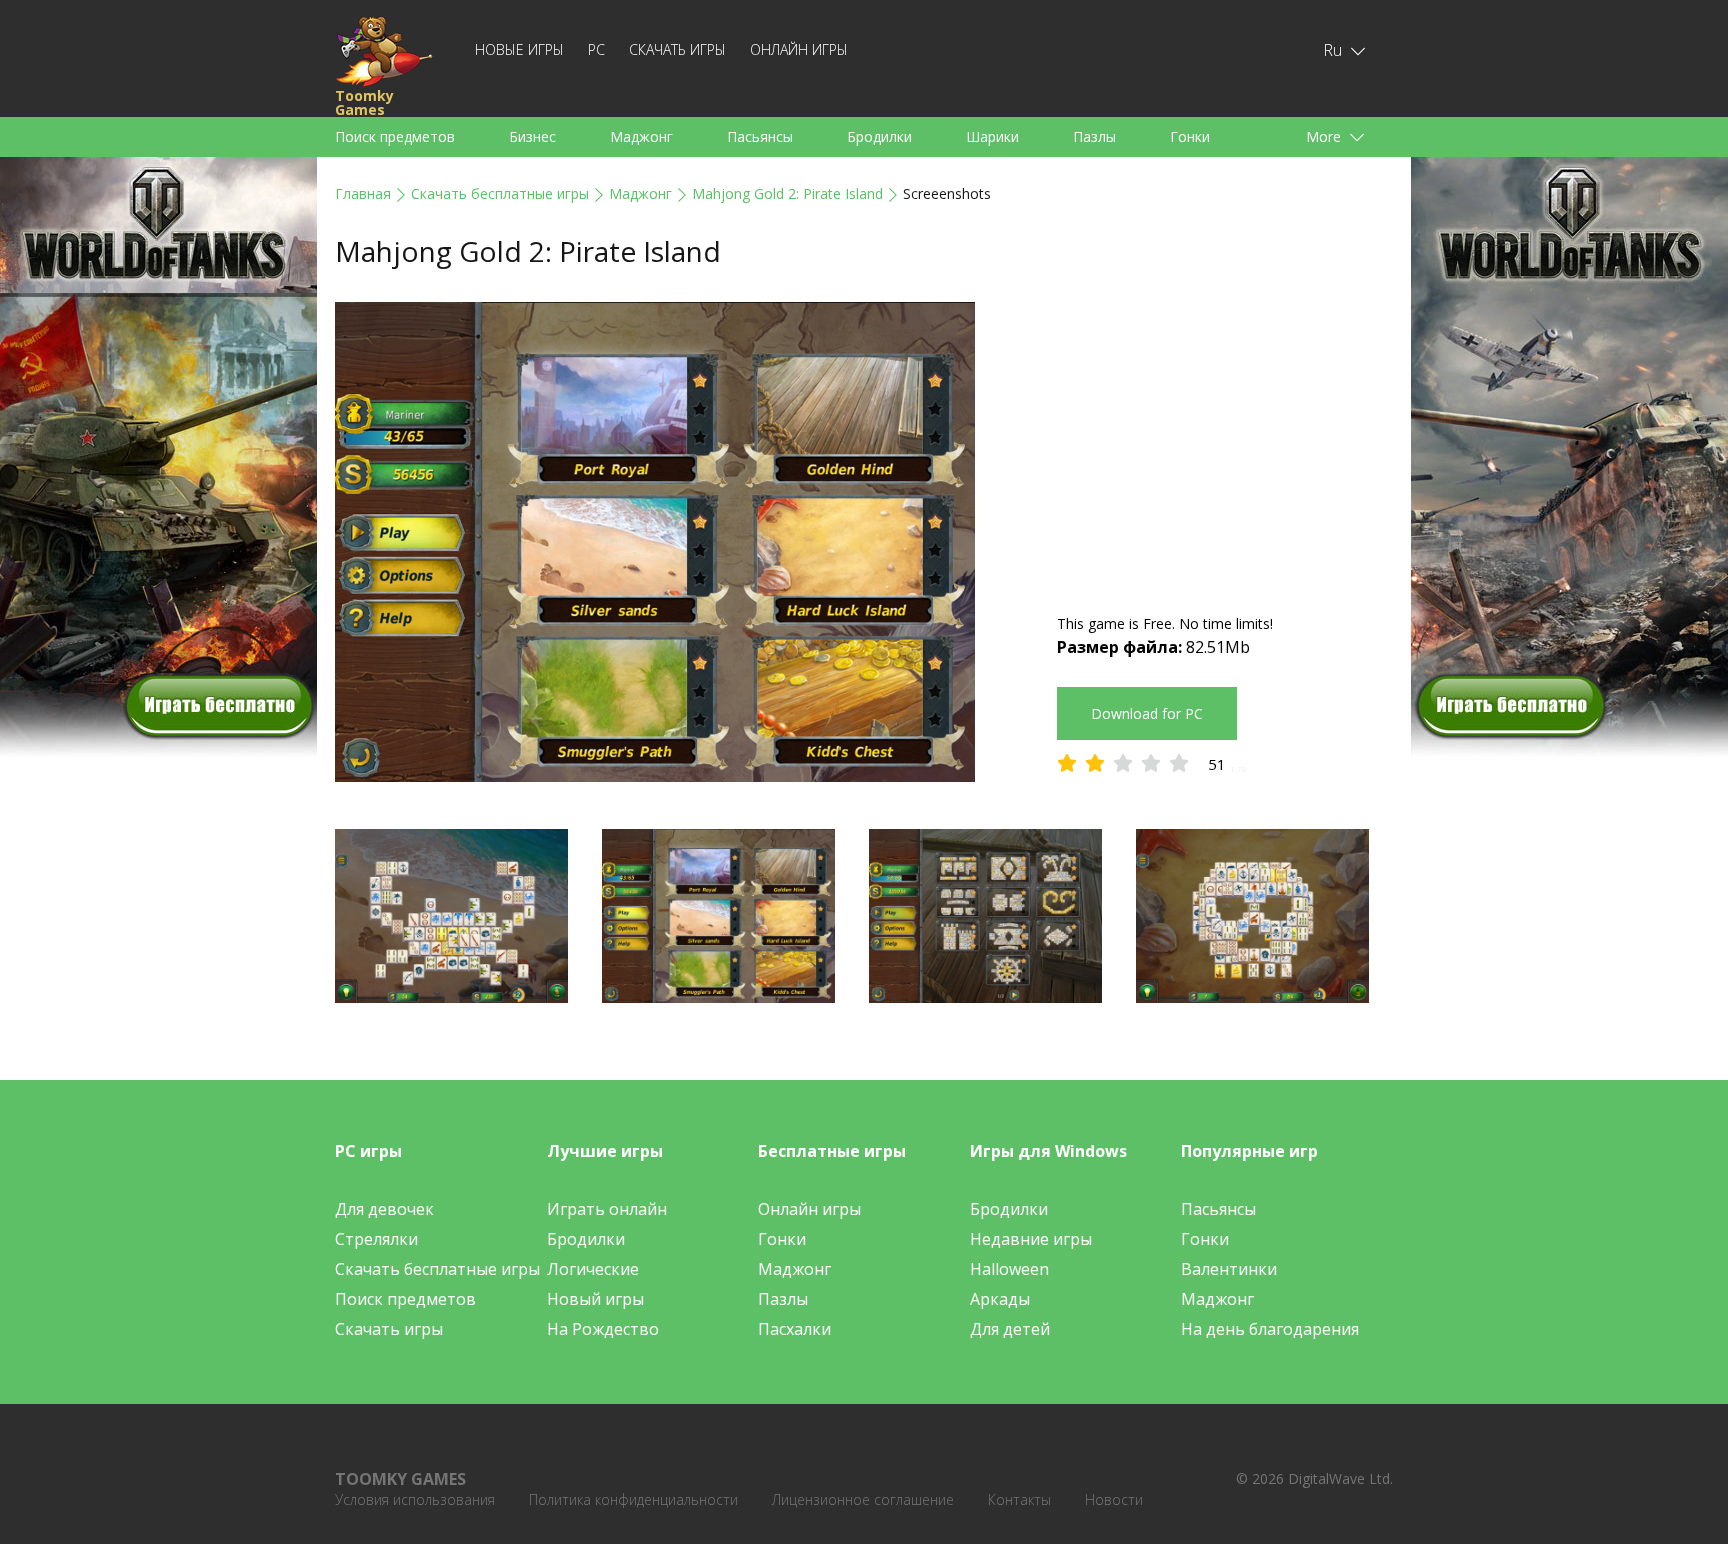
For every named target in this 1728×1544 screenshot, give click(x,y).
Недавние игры (1031, 1239)
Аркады (1000, 1299)
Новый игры (595, 1299)
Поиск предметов (395, 136)
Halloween (1009, 1269)
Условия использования (415, 1499)
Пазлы (1094, 136)
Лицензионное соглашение (863, 1499)
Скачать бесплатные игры (500, 193)
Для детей (1010, 1329)
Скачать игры (677, 49)
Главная (363, 193)
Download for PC (1147, 713)
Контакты (1019, 1499)
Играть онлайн (607, 1209)
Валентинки (1229, 1269)
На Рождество (603, 1329)
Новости (1114, 1499)
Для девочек (384, 1209)
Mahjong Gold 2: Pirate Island (787, 193)
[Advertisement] (1225, 442)
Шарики (992, 136)
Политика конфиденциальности (633, 1499)
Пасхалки (794, 1329)
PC (596, 49)
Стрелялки (376, 1239)
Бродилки (879, 136)
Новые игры (519, 49)
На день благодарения (1270, 1329)
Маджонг (641, 136)
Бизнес (532, 136)
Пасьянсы (760, 136)
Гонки (1190, 136)
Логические (593, 1269)
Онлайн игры (799, 49)
